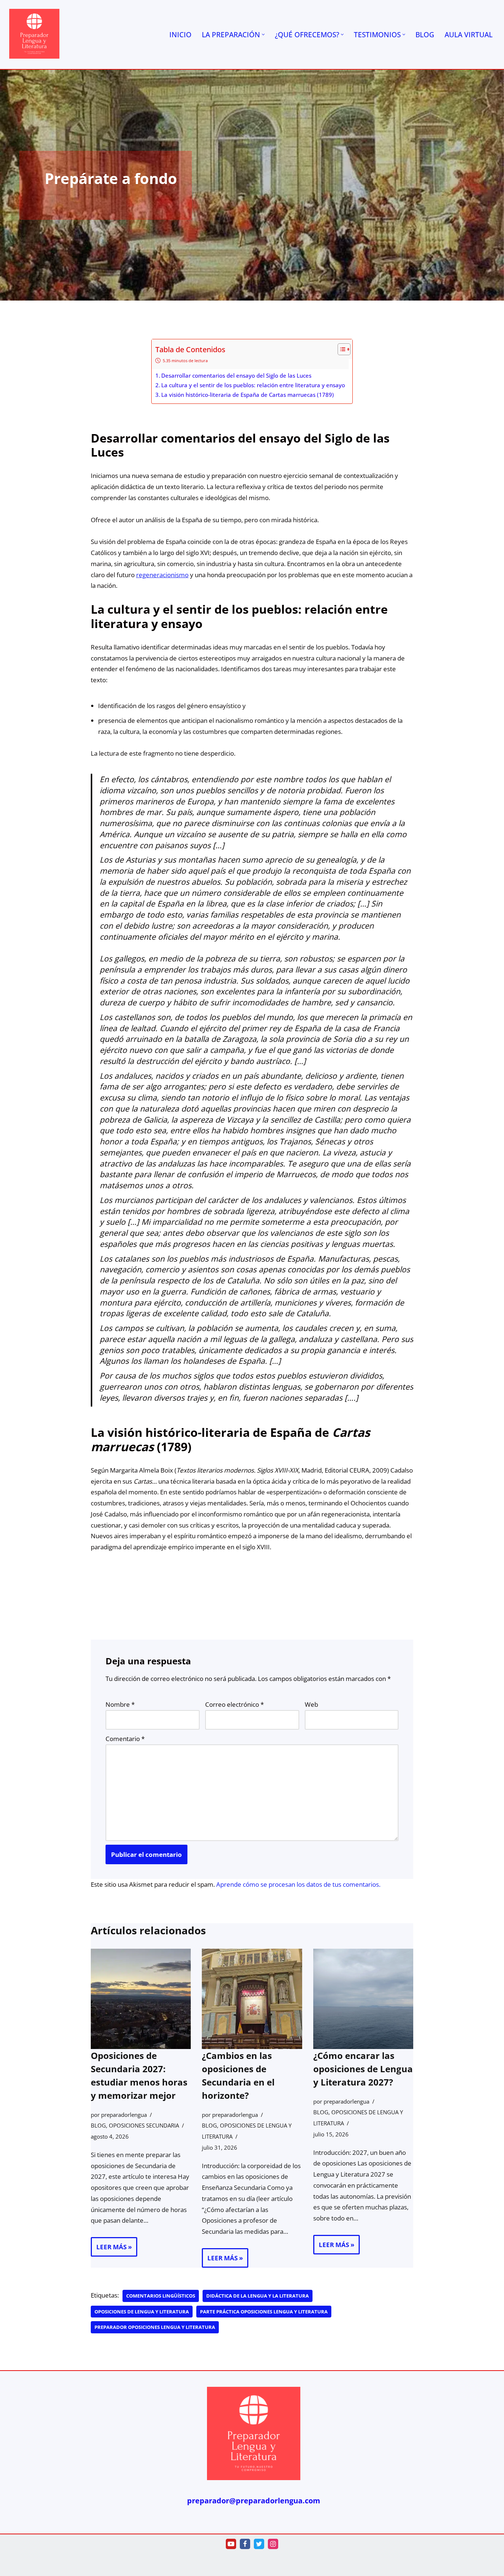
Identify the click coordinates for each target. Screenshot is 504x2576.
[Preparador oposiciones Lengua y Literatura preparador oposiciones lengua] (34, 34)
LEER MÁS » (111, 2249)
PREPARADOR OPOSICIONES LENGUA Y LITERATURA (155, 2327)
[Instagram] (273, 2544)
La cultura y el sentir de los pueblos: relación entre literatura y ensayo (253, 385)
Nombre (120, 1704)
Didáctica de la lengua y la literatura (258, 2296)
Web (311, 1704)
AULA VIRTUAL (469, 34)
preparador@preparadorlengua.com (254, 2501)
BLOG (425, 34)
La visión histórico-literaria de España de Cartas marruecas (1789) (248, 395)
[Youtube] (231, 2544)
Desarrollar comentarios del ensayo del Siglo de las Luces (236, 375)
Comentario (125, 1739)
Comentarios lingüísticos (161, 2296)
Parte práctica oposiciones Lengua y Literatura (264, 2312)
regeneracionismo (162, 575)
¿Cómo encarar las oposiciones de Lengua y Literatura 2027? (363, 2069)
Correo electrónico (234, 1704)
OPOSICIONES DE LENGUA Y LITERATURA (142, 2312)
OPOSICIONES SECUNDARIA (144, 2125)
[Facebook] (245, 2544)
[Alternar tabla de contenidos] (340, 349)
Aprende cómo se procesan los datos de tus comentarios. (298, 1884)
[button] (263, 34)
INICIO (180, 34)
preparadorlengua (124, 2115)
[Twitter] (259, 2544)
